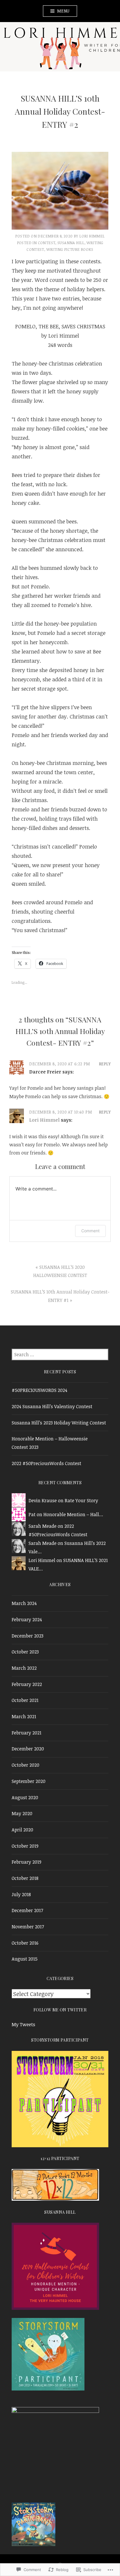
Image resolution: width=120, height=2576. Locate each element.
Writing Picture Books (70, 249)
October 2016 (25, 1943)
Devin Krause (43, 1500)
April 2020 (22, 1830)
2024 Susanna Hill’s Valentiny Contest (52, 1406)
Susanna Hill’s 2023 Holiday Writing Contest (59, 1423)
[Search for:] (60, 1354)
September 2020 (29, 1781)
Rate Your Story (81, 1500)
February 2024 (27, 1620)
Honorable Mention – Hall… (73, 1514)
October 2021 (25, 1700)
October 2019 (25, 1846)
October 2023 (25, 1652)
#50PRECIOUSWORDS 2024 (39, 1390)
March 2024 (24, 1603)
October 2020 (25, 1765)
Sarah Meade (43, 1526)
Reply (105, 1064)
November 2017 (28, 1927)
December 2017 (27, 1910)
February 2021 (27, 1733)
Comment (90, 1231)
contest (47, 243)
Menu (63, 11)
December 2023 (28, 1636)
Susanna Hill (71, 243)
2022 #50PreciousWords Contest (46, 1463)
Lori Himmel (92, 236)
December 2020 (28, 1749)
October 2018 (25, 1878)
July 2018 (21, 1894)
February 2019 (27, 1862)
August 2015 (25, 1959)
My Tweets (23, 2024)
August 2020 (25, 1797)
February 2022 (27, 1684)
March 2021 (24, 1716)
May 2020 (22, 1813)
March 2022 (24, 1668)
